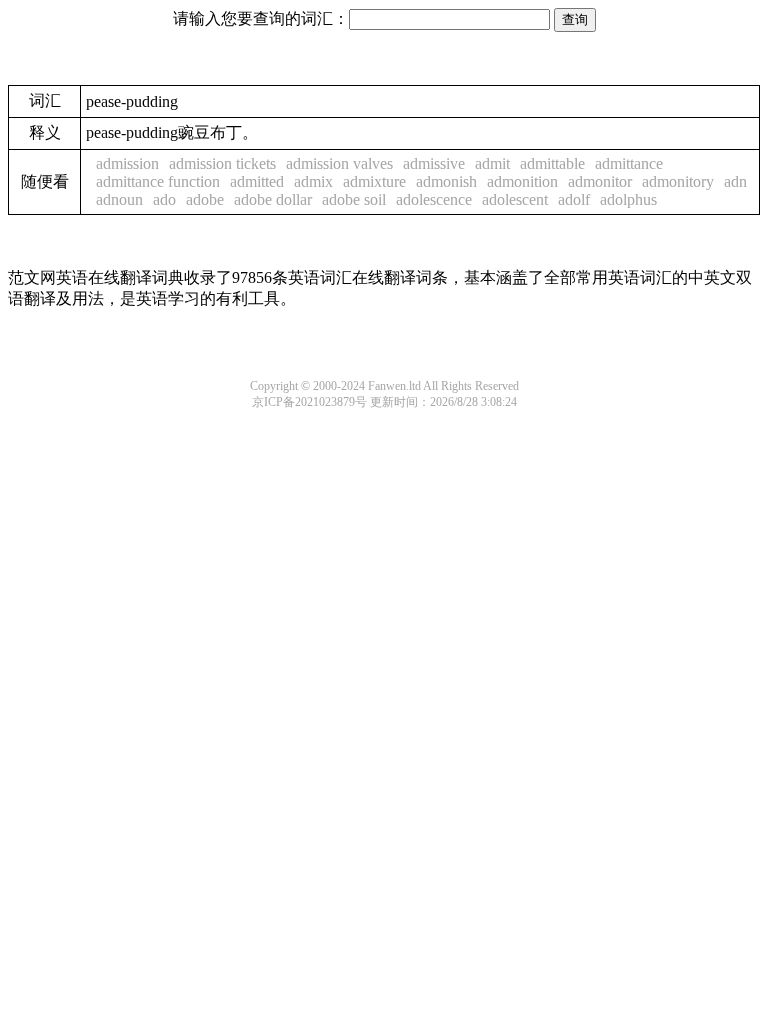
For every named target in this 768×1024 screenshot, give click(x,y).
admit (492, 163)
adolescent (515, 199)
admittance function (158, 181)
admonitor (600, 181)
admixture (374, 181)
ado (164, 199)
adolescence (434, 199)
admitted (257, 181)
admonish (446, 181)
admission (127, 163)
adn (735, 181)
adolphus (628, 199)
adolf (574, 199)
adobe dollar (273, 199)
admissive (434, 163)
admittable (552, 163)
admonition (522, 181)
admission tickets (222, 163)
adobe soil (354, 199)
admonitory (678, 181)
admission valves (339, 163)
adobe (205, 199)
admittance (629, 163)
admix (313, 181)
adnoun (119, 199)
